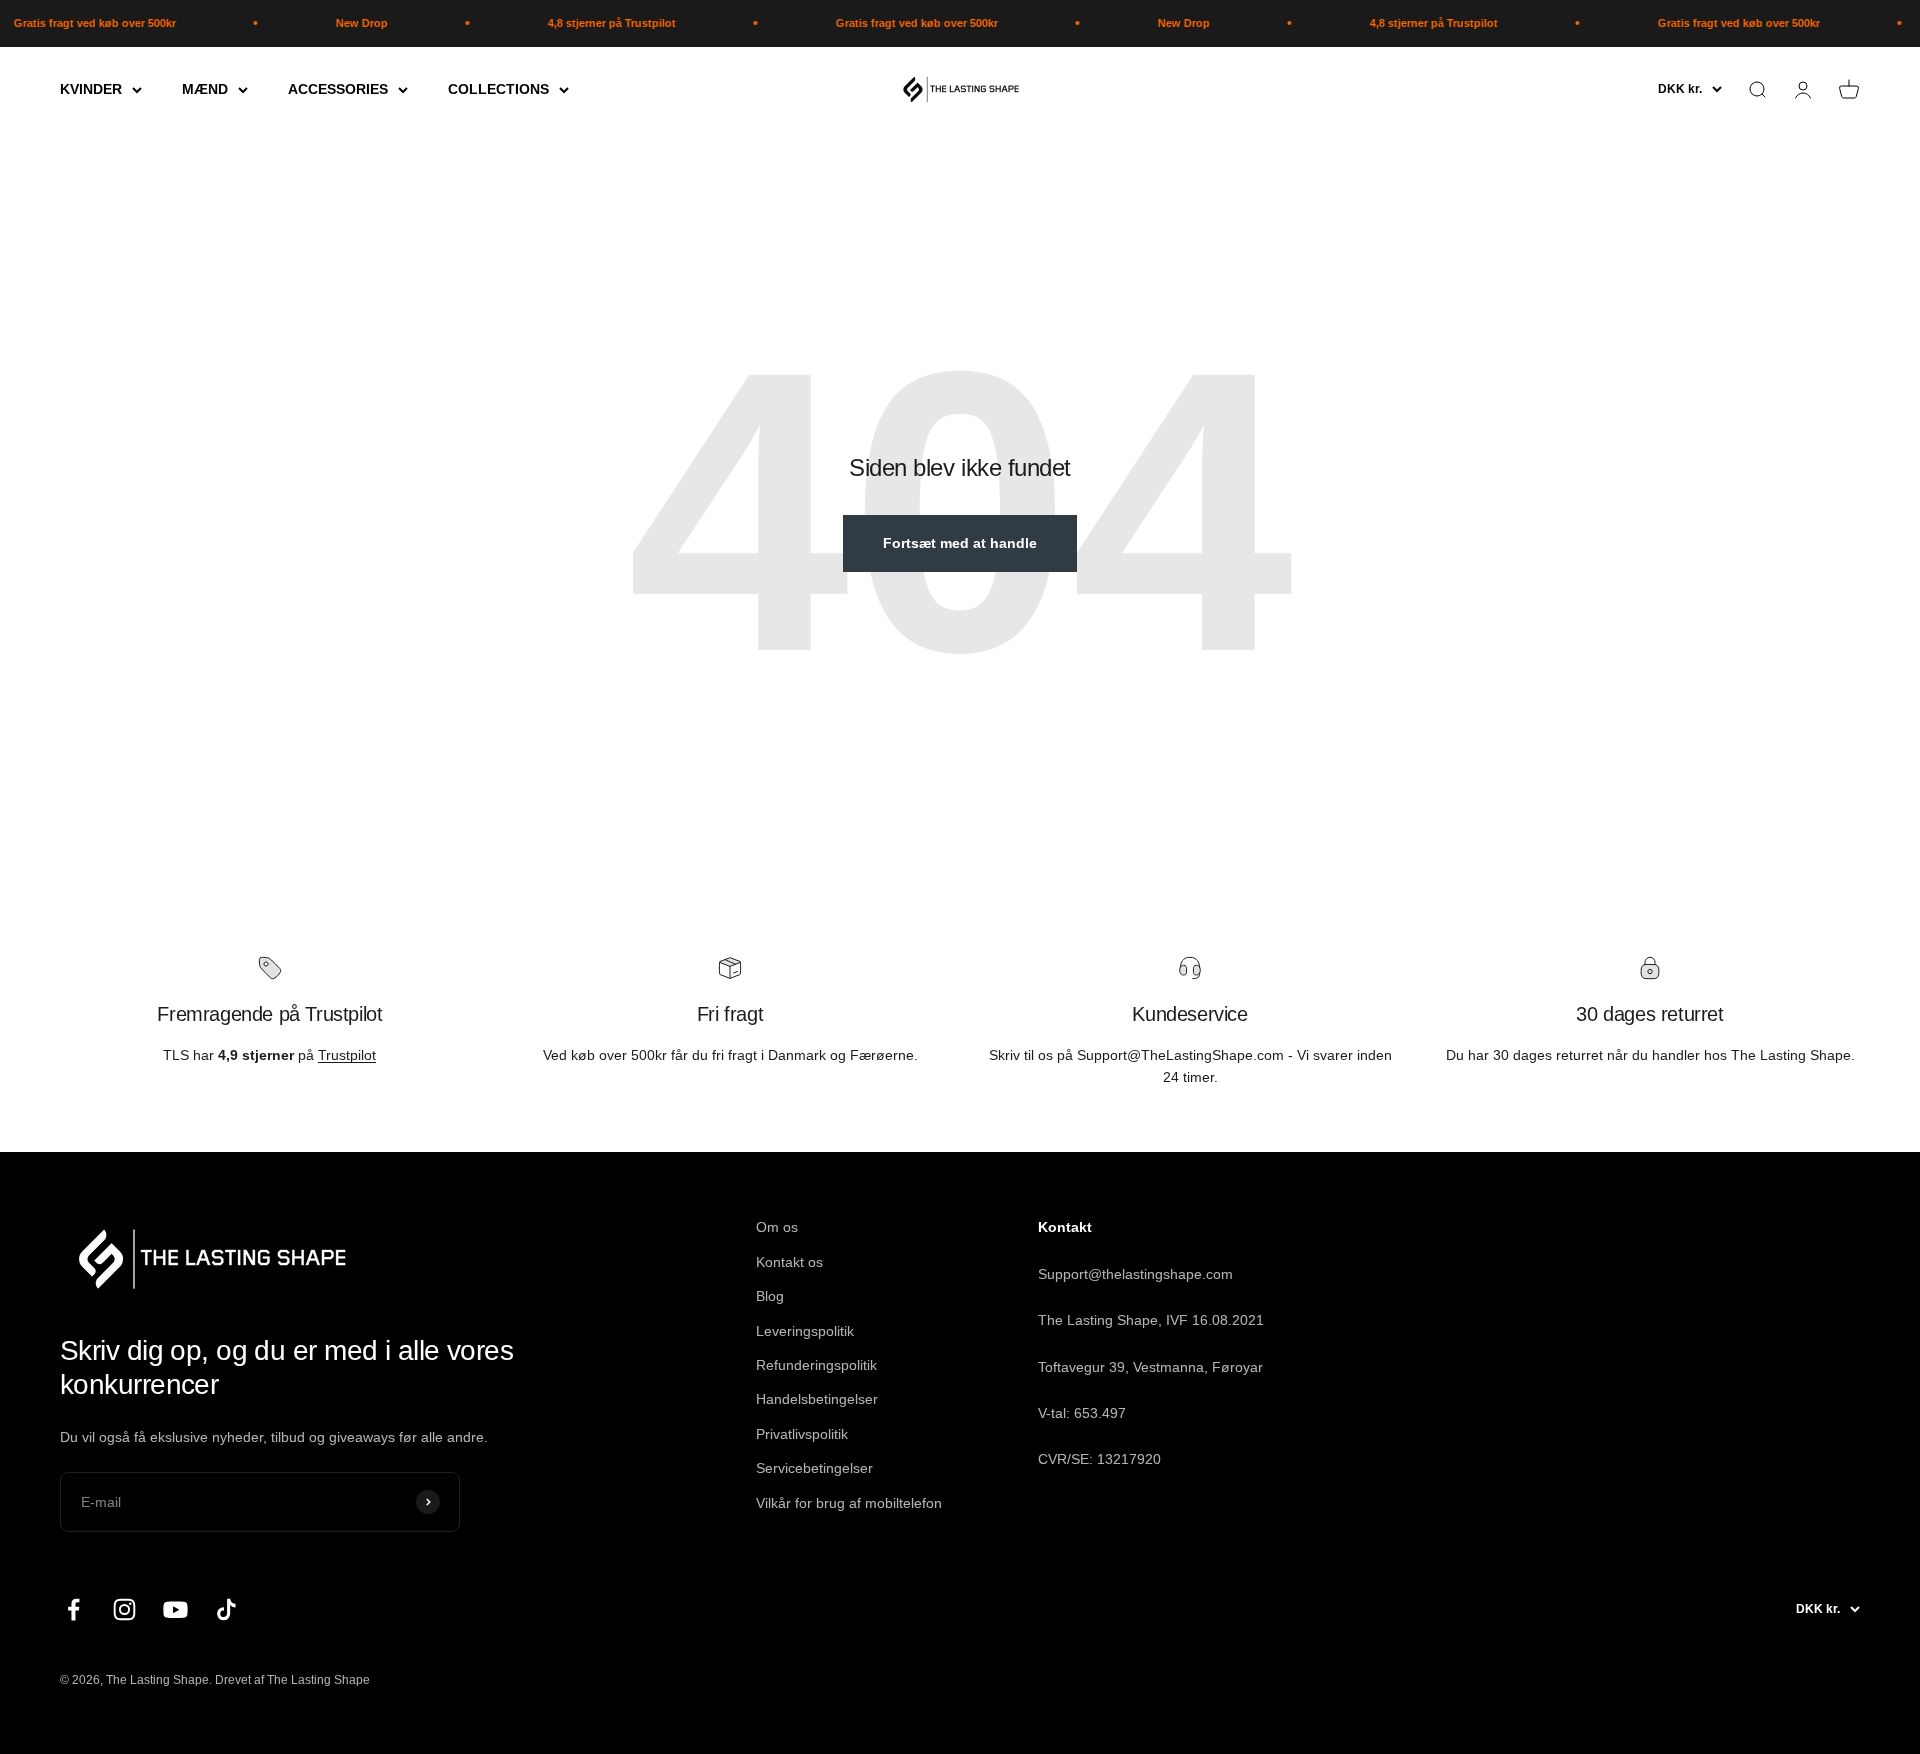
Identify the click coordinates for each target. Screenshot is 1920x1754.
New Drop (336, 23)
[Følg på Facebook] (73, 1609)
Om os (777, 1227)
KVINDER (91, 89)
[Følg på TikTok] (226, 1609)
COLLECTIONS (498, 89)
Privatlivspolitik (802, 1434)
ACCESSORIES (338, 89)
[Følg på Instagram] (124, 1609)
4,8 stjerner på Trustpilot (586, 23)
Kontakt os (789, 1262)
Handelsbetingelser (817, 1399)
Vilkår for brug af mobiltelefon (849, 1503)
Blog (770, 1296)
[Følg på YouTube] (175, 1609)
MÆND (205, 89)
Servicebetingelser (814, 1468)
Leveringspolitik (805, 1331)
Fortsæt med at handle (960, 543)
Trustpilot (347, 1055)
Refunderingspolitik (816, 1365)
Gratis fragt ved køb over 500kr (891, 23)
